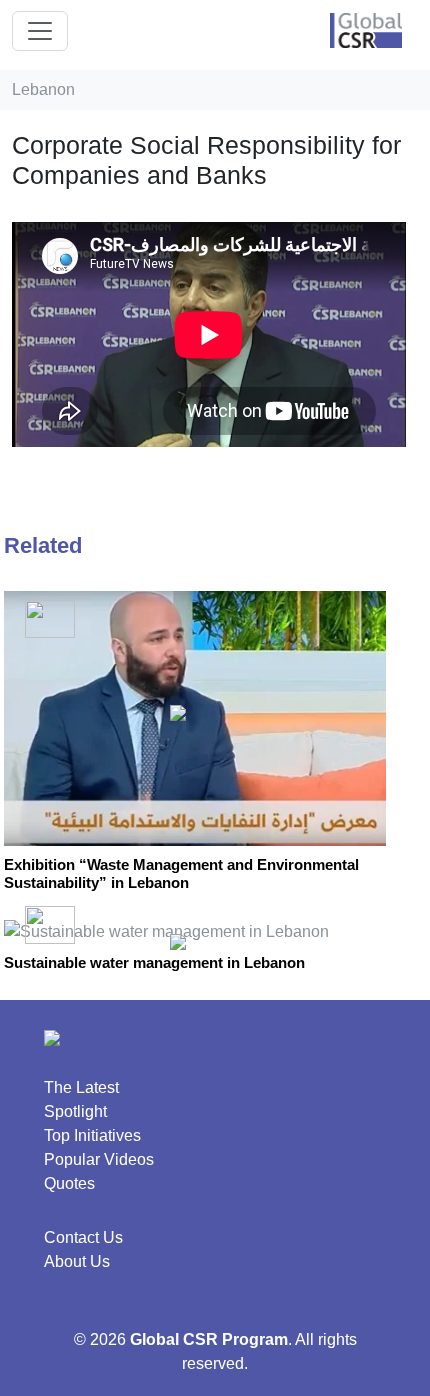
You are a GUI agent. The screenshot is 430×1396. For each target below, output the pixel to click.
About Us (77, 1261)
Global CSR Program (209, 1339)
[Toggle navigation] (40, 31)
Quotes (69, 1183)
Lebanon (43, 89)
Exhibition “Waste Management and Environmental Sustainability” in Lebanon (181, 873)
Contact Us (83, 1237)
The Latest (81, 1087)
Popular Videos (99, 1159)
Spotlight (75, 1111)
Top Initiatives (92, 1135)
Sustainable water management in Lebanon (154, 962)
